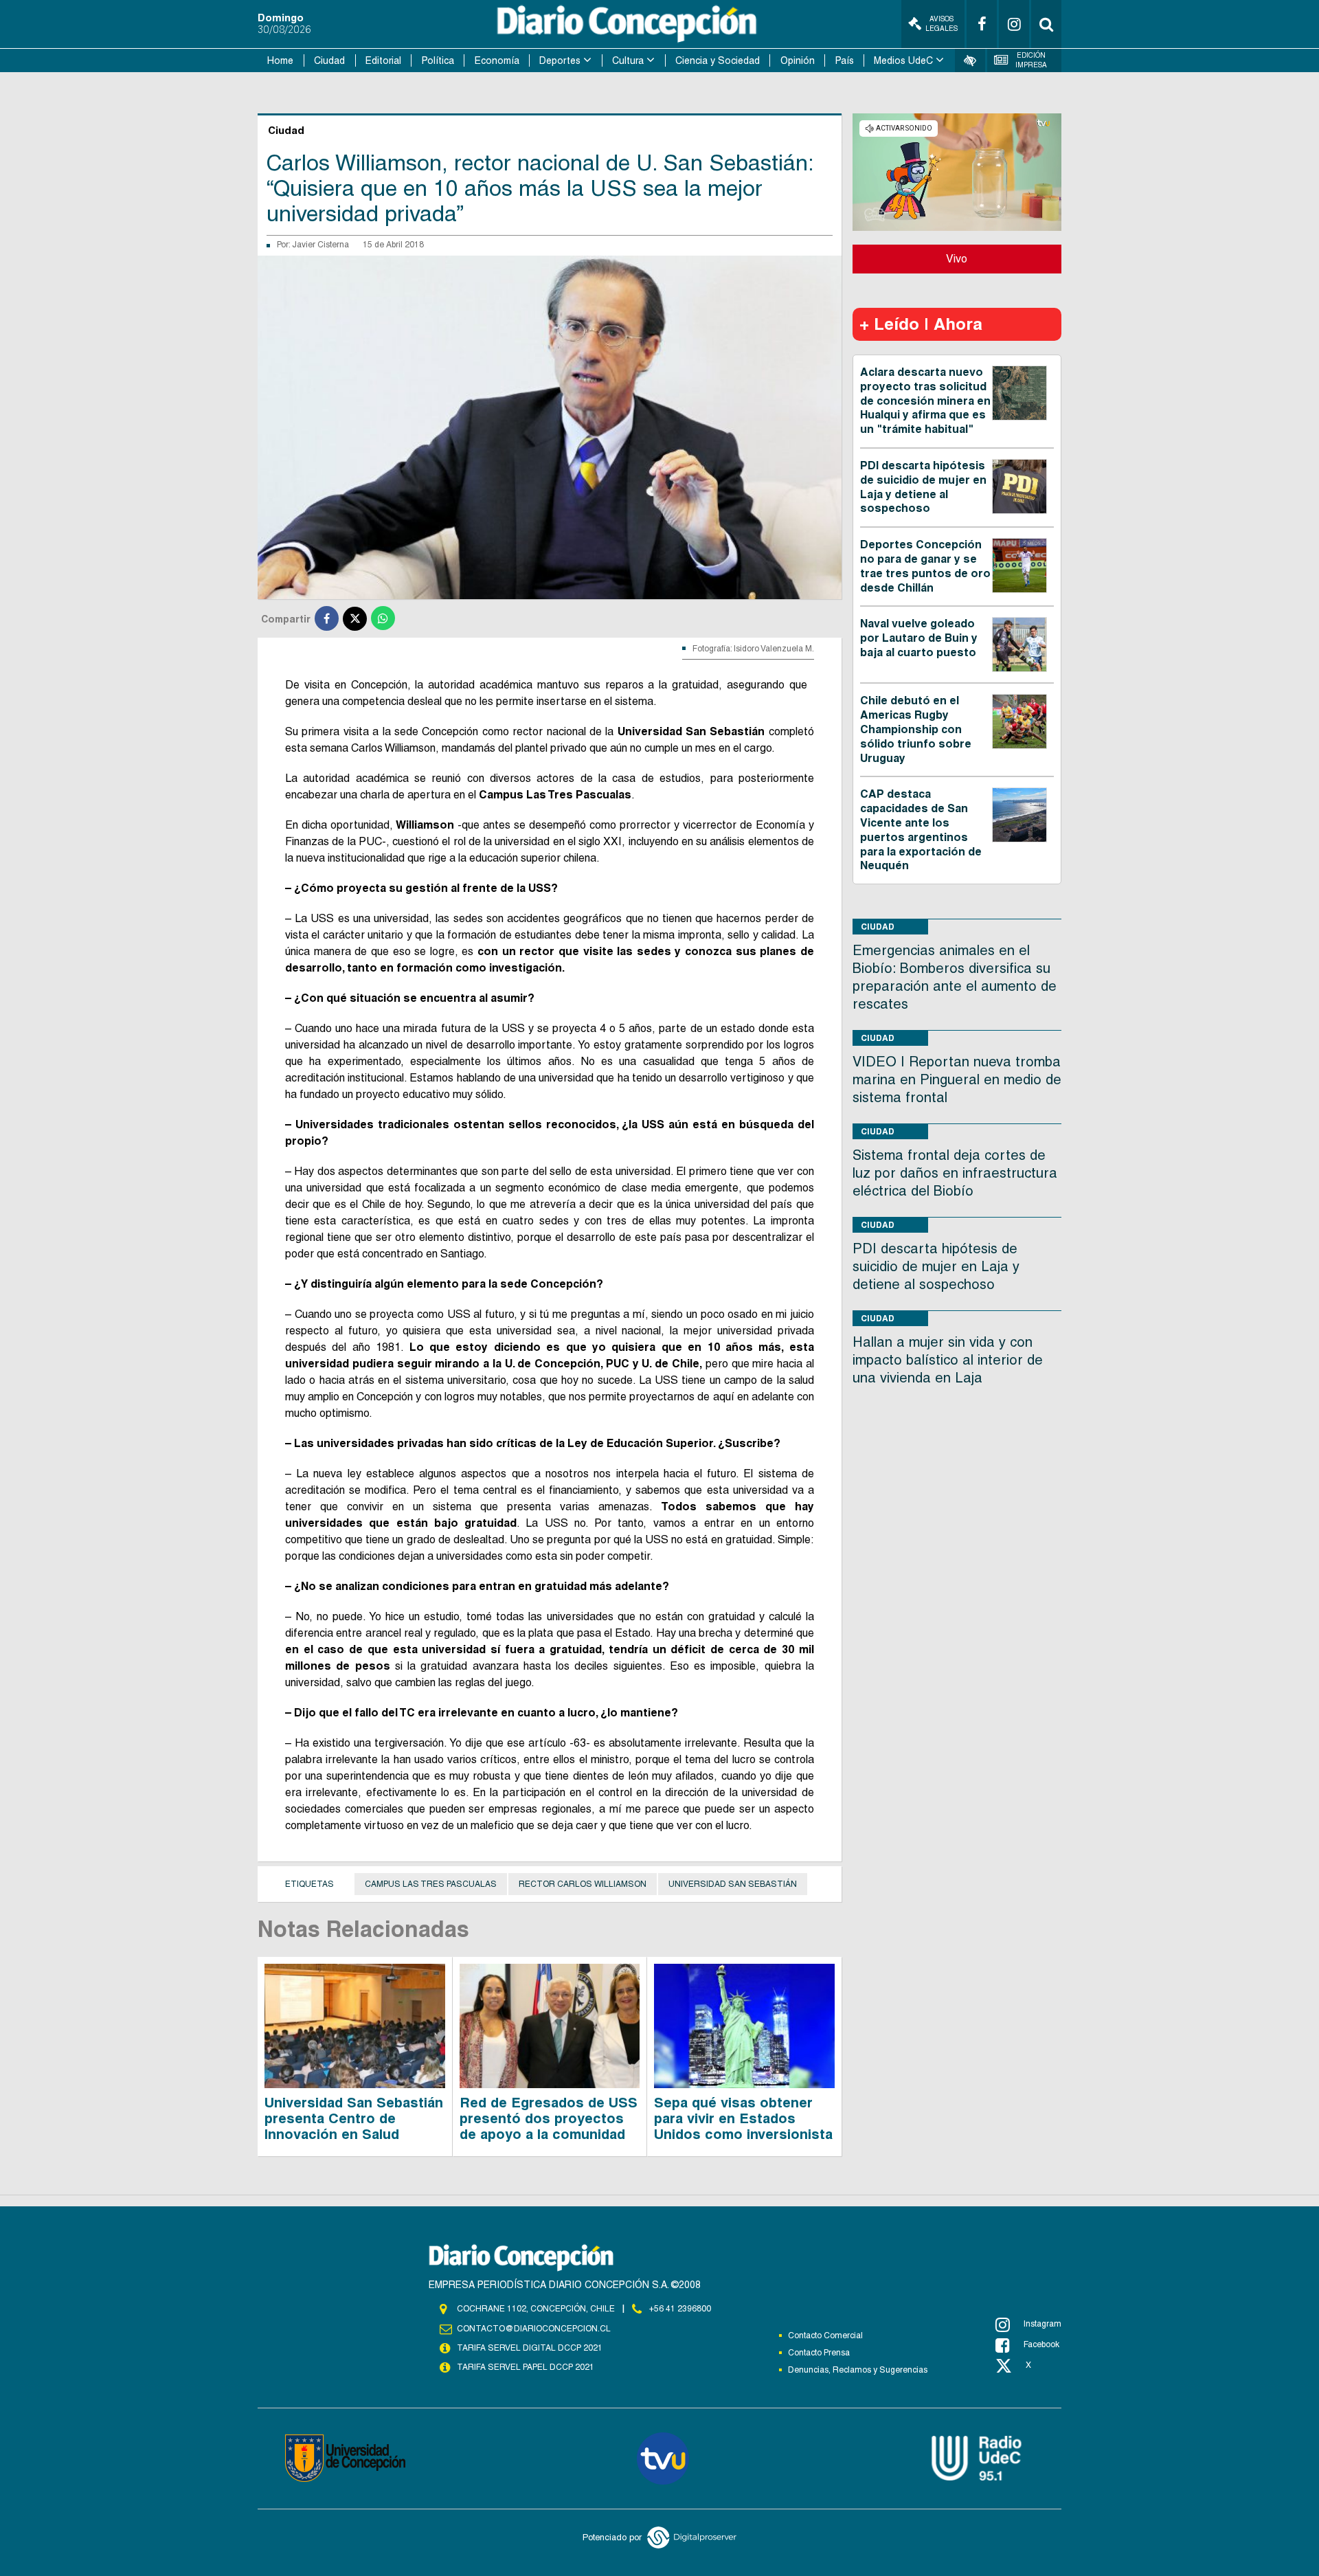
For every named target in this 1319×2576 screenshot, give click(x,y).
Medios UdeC (903, 60)
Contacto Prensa (819, 2353)
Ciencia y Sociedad (718, 60)
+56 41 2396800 (680, 2309)
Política (438, 60)
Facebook (1041, 2344)
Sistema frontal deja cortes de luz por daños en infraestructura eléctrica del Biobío (955, 1173)
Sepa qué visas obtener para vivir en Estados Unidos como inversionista (743, 2118)
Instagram (1042, 2324)
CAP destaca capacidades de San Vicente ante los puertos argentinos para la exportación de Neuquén (921, 830)
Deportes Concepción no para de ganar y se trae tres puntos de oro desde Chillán (925, 566)
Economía (497, 60)
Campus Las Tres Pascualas (431, 1884)
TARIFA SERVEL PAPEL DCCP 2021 (526, 2367)
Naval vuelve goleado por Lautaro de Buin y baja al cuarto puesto (919, 638)
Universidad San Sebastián (733, 1884)
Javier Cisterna (320, 245)
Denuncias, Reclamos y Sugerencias (858, 2370)
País (845, 60)
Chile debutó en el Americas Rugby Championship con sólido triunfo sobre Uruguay (916, 729)
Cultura (628, 60)
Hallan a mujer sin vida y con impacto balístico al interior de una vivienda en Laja (948, 1360)
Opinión (798, 60)
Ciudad (329, 60)
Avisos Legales (942, 24)
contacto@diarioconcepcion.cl (534, 2329)
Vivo (957, 259)
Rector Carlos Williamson (583, 1884)
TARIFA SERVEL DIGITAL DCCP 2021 (530, 2348)
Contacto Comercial (825, 2336)
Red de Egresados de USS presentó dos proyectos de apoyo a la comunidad (549, 2118)
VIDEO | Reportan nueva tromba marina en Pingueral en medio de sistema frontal (957, 1079)
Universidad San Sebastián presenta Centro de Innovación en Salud (354, 2118)
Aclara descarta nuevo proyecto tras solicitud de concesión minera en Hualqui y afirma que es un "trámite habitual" (925, 401)
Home (280, 60)
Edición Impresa (1031, 60)
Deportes (560, 60)
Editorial (383, 60)
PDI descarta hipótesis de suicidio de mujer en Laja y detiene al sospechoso (923, 487)
